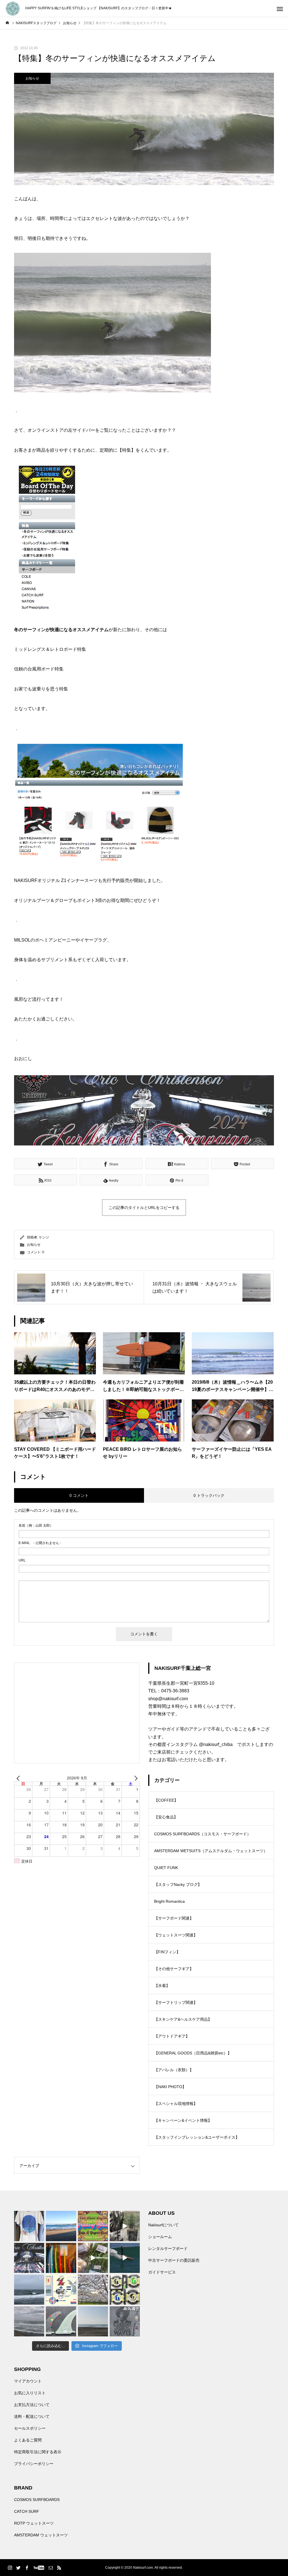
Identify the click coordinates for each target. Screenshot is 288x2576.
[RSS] (59, 2568)
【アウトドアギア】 (172, 2036)
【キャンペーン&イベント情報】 (183, 2120)
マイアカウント (28, 2381)
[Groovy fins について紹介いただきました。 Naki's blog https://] (93, 2226)
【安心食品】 (166, 1817)
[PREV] (19, 1778)
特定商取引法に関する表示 (38, 2452)
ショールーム (160, 2237)
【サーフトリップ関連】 (176, 2002)
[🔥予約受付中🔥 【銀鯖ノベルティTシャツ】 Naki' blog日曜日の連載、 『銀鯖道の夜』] (29, 2226)
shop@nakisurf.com (168, 1699)
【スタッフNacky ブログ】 (178, 1884)
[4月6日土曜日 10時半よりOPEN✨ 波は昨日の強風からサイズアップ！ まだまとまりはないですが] (29, 2290)
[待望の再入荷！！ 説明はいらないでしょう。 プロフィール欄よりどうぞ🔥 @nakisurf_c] (125, 2321)
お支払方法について (32, 2405)
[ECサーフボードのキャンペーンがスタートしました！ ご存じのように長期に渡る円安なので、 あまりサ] (29, 2258)
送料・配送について (32, 2416)
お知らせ (32, 78)
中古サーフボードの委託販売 (174, 2260)
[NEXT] (134, 1778)
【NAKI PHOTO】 (170, 2087)
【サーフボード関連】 (174, 1918)
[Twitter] (18, 2568)
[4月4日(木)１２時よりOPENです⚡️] (29, 2321)
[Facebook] (27, 2568)
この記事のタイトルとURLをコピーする (144, 1208)
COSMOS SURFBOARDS (37, 2500)
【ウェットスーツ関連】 (176, 1935)
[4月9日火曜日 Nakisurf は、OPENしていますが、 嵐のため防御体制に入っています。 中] (125, 2226)
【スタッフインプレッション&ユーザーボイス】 (197, 2137)
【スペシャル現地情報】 (176, 2104)
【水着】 (162, 1986)
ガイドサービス (162, 2272)
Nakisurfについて (163, 2225)
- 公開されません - (40, 1543)
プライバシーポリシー (34, 2464)
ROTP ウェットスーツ (34, 2523)
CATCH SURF (27, 2511)
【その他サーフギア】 (174, 1969)
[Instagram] (10, 2568)
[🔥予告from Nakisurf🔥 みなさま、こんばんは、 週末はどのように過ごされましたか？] (61, 2258)
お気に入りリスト (30, 2393)
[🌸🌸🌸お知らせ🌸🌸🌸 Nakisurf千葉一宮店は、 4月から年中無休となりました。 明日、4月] (93, 2290)
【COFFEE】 (166, 1800)
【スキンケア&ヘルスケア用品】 (183, 2019)
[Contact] (51, 2568)
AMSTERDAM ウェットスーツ (41, 2535)
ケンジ (44, 1237)
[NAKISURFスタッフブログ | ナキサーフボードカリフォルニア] (13, 9)
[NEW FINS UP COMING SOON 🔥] (61, 2321)
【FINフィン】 (167, 1952)
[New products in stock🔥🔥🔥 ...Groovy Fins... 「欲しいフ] (61, 2290)
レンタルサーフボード (168, 2248)
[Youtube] (39, 2568)
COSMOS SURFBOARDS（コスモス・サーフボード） (202, 1834)
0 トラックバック (209, 1495)
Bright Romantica (169, 1901)
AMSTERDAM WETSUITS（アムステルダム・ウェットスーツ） (211, 1851)
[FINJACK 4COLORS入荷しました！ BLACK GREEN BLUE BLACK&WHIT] (125, 2290)
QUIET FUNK (166, 1868)
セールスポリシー (30, 2428)
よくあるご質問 (28, 2440)
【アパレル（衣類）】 (174, 2070)
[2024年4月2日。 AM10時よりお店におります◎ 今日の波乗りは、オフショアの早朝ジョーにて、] (93, 2321)
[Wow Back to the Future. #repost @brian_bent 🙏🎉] (125, 2258)
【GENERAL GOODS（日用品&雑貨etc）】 (193, 2053)
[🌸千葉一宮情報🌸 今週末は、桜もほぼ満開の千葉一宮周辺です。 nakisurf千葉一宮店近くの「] (93, 2258)
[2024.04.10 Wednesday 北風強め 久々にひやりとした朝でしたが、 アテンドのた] (61, 2226)
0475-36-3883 (175, 1691)
